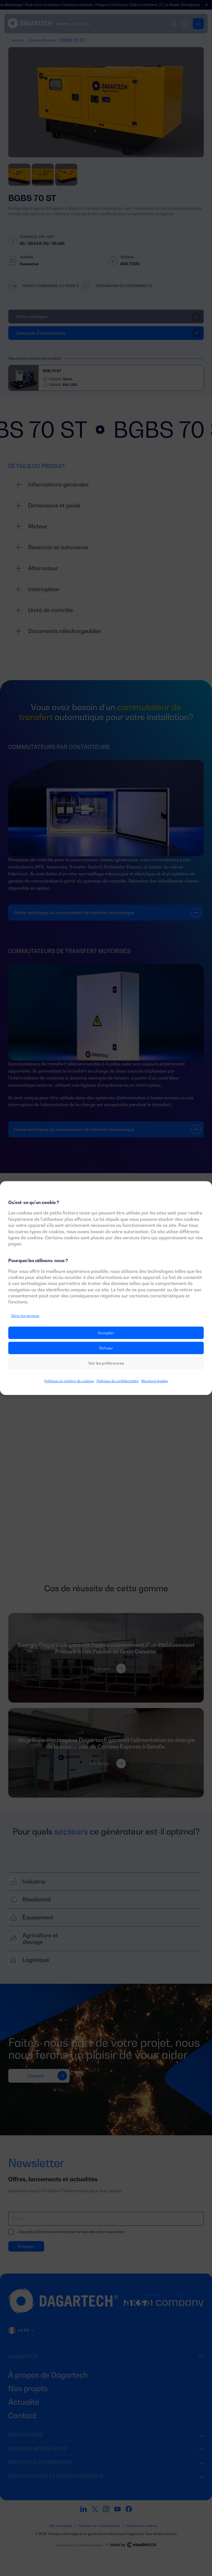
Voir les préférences (106, 1363)
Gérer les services (25, 1316)
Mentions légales (155, 1381)
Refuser (106, 1348)
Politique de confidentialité (118, 1381)
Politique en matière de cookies (69, 1381)
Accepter (106, 1333)
